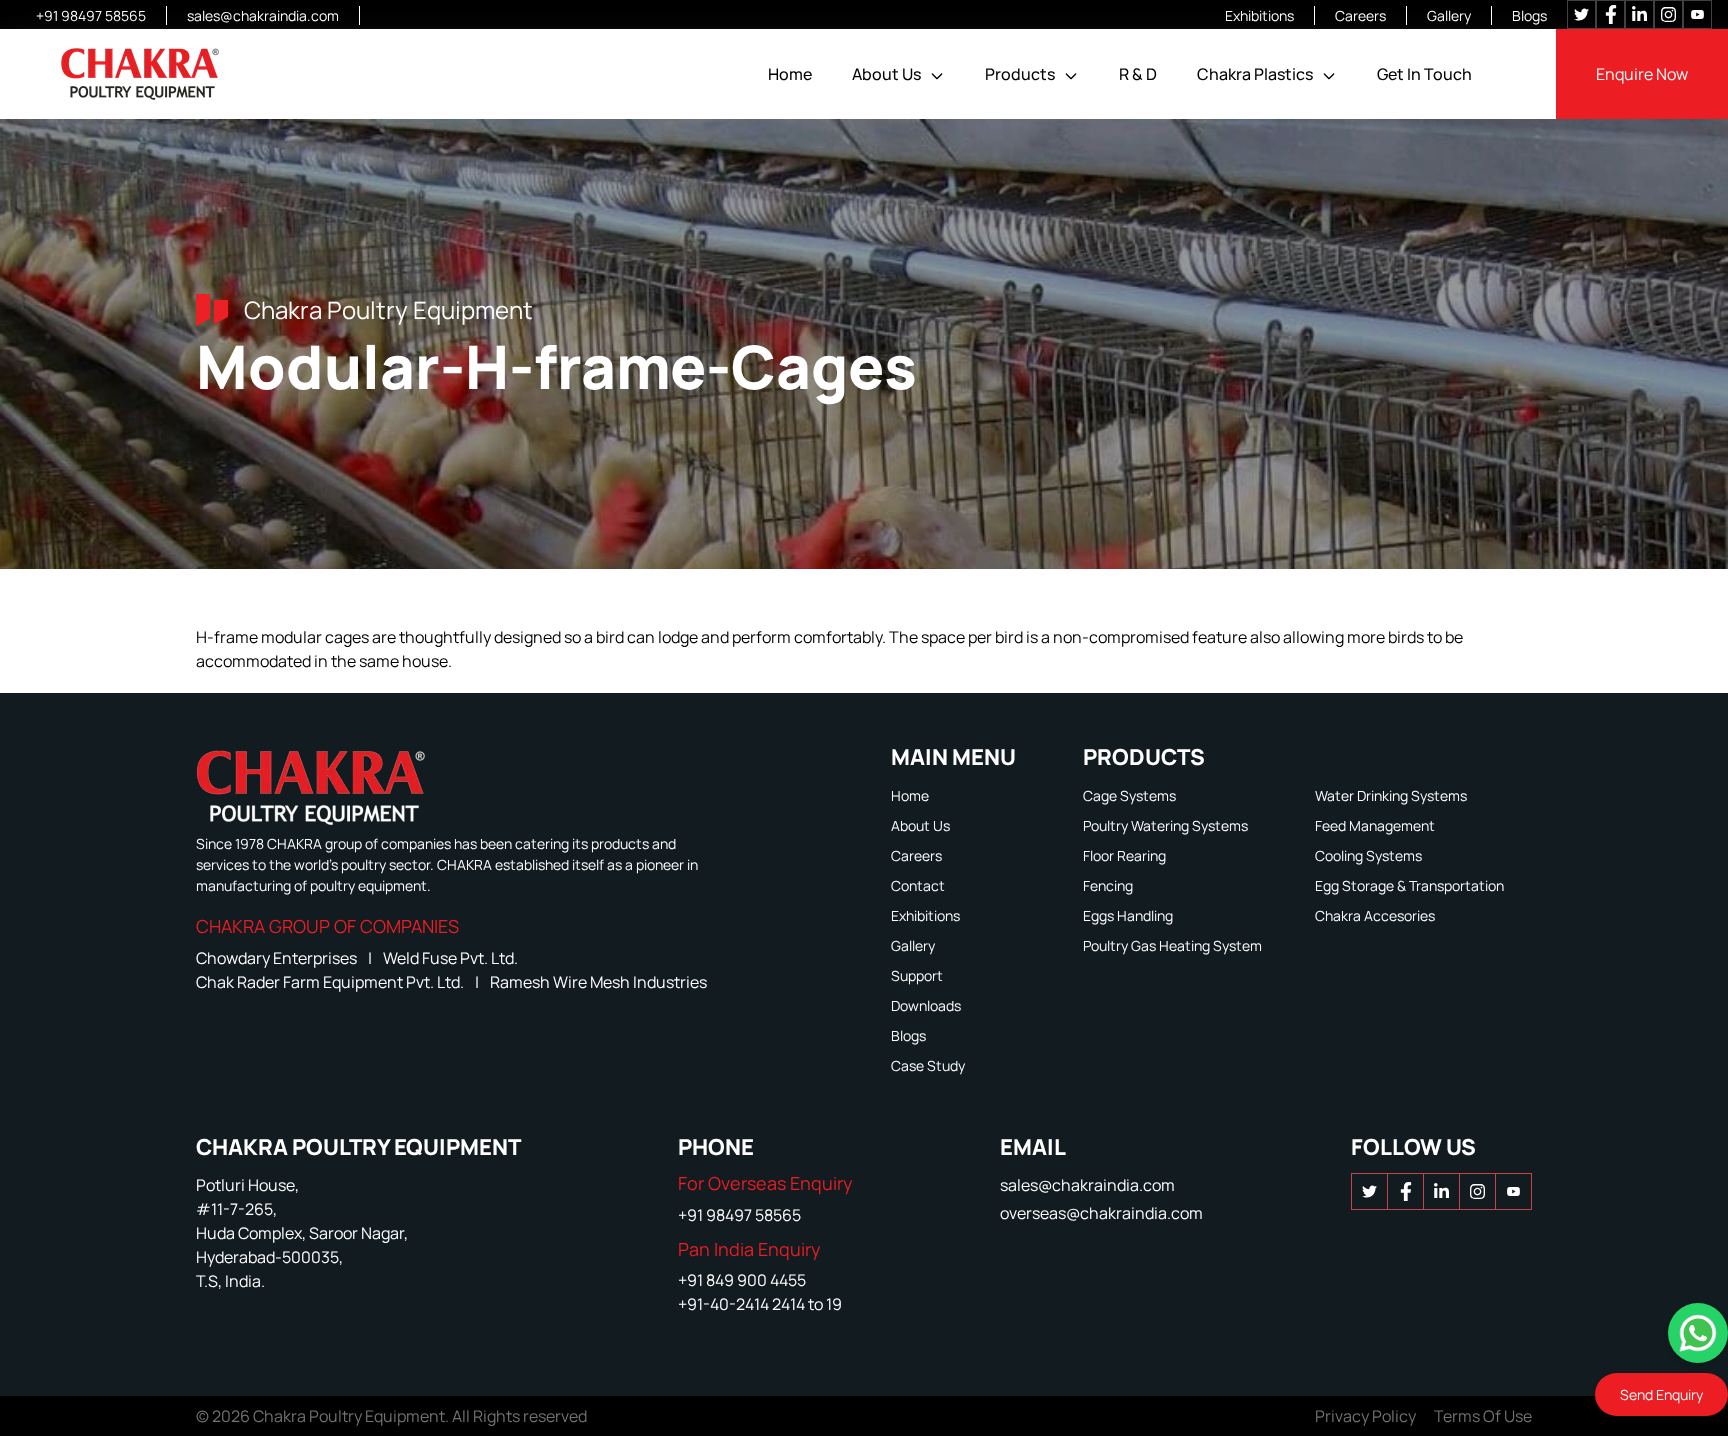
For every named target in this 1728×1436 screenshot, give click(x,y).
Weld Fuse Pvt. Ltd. (450, 958)
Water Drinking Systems (1391, 795)
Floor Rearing (1124, 855)
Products (1020, 74)
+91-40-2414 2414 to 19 (760, 1304)
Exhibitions (1259, 15)
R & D (1138, 74)
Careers (1360, 15)
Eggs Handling (1128, 915)
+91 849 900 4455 (742, 1280)
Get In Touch (1424, 74)
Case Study (928, 1065)
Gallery (1449, 15)
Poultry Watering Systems (1165, 825)
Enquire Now (1642, 74)
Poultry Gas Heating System (1172, 945)
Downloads (926, 1005)
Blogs (1529, 15)
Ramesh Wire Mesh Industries (598, 982)
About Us (886, 74)
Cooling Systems (1368, 855)
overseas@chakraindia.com (1101, 1213)
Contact (918, 885)
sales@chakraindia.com (263, 15)
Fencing (1108, 885)
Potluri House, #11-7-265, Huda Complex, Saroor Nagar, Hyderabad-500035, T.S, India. (302, 1233)
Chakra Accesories (1375, 915)
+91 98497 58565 (91, 15)
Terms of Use (1483, 1416)
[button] (937, 76)
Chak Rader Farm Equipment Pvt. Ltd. (331, 982)
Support (917, 975)
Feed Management (1375, 825)
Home (790, 74)
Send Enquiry (1661, 1394)
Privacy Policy (1365, 1416)
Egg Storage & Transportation (1409, 885)
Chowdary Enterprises (278, 958)
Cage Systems (1129, 795)
